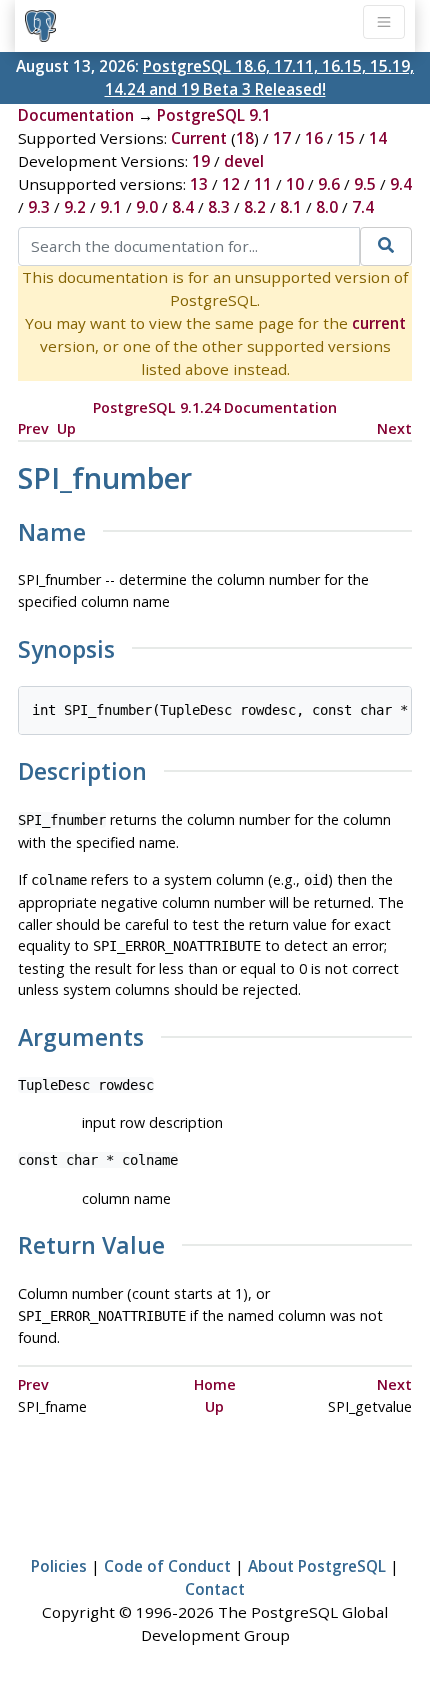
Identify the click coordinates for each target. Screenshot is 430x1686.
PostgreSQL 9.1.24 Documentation (215, 407)
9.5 (365, 184)
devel (244, 161)
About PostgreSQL (317, 1566)
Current (199, 138)
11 (263, 184)
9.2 (75, 207)
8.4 (183, 207)
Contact (215, 1589)
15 (346, 138)
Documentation (76, 115)
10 (295, 184)
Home (215, 1384)
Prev (33, 428)
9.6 (329, 184)
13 (199, 184)
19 (201, 161)
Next (394, 428)
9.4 (401, 184)
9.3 (39, 207)
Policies (59, 1566)
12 (231, 184)
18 (245, 138)
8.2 (255, 207)
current (379, 323)
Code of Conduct (167, 1566)
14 (378, 138)
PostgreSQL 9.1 (214, 115)
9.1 (111, 207)
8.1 (291, 207)
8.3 (219, 207)
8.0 (327, 207)
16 (314, 138)
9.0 (147, 207)
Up (66, 428)
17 (282, 138)
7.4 (363, 207)
